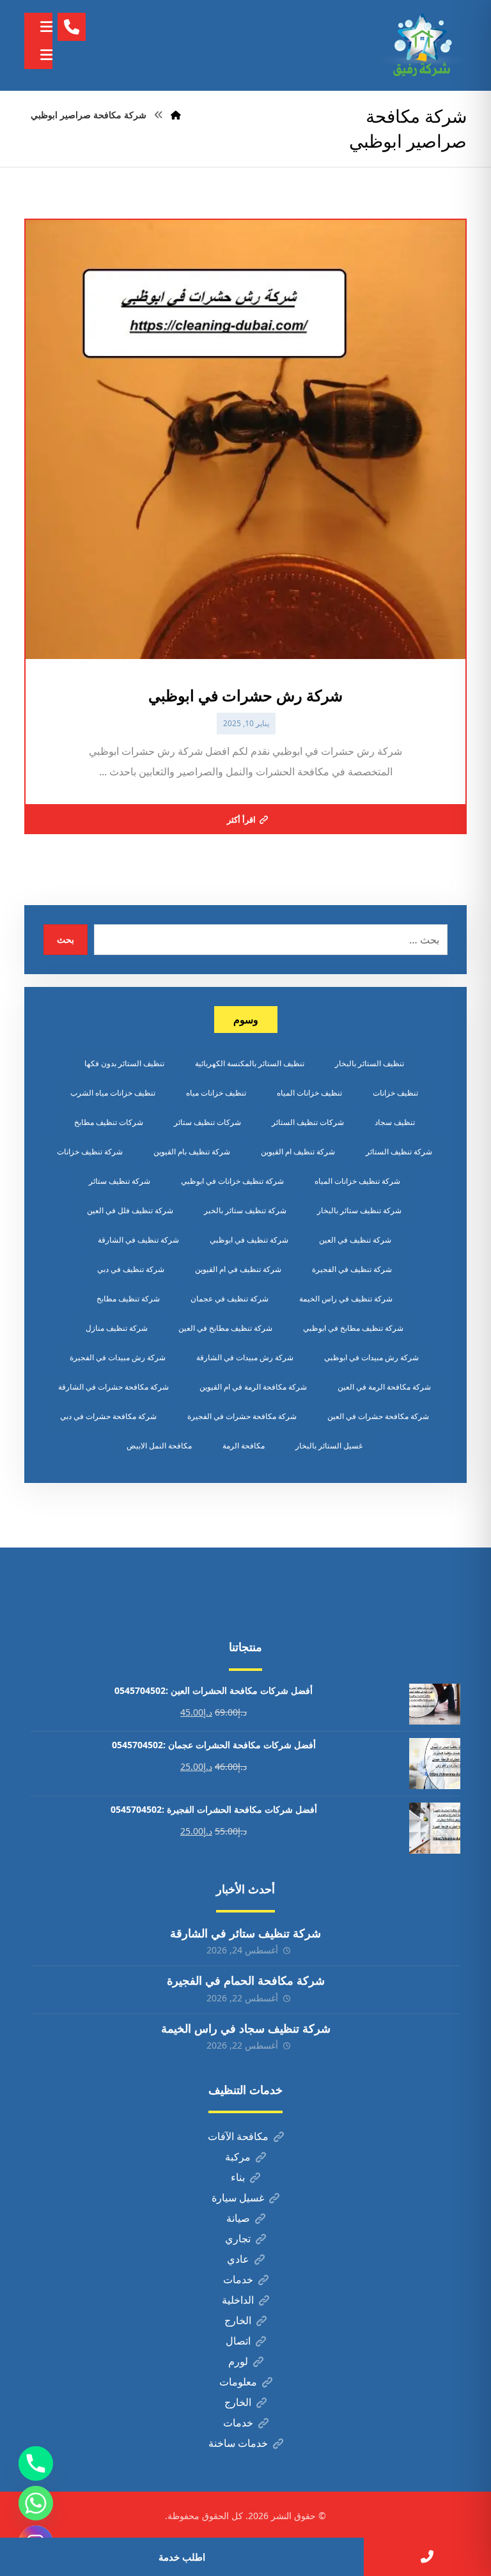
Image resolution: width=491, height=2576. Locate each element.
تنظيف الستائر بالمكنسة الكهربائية (250, 1063)
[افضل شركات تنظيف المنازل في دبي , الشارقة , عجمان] (422, 45)
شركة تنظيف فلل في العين (130, 1210)
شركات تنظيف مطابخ (109, 1122)
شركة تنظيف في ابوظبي (249, 1240)
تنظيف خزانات (395, 1093)
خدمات (238, 2279)
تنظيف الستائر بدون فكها (124, 1063)
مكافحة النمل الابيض (159, 1446)
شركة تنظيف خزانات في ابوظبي (232, 1181)
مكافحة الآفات (238, 2136)
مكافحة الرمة (244, 1446)
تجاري (238, 2238)
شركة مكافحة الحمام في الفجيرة (246, 1980)
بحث (66, 939)
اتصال (238, 2341)
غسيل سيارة (238, 2198)
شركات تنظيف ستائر (207, 1122)
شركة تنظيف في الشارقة (138, 1240)
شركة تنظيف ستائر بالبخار (359, 1210)
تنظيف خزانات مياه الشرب (113, 1093)
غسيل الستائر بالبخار (329, 1446)
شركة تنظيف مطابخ (128, 1299)
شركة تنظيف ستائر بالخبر (245, 1210)
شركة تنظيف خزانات (90, 1152)
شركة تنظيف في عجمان (230, 1299)
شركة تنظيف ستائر (120, 1181)
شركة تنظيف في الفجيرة (352, 1269)
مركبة (238, 2157)
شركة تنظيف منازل (117, 1328)
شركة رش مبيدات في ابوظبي (371, 1357)
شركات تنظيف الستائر (308, 1122)
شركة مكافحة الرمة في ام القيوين (253, 1387)
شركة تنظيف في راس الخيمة (346, 1299)
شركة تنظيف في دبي (131, 1269)
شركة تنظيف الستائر (399, 1152)
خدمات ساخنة (238, 2443)
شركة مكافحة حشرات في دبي (108, 1416)
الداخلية (238, 2300)
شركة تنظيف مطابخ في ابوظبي (353, 1328)
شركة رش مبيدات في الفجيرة (118, 1357)
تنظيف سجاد (395, 1122)
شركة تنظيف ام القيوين (298, 1152)
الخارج (238, 2320)
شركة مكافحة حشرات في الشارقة (113, 1387)
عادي (238, 2259)
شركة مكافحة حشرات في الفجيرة (242, 1416)
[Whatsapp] (36, 2503)
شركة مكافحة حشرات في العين (378, 1416)
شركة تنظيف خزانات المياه (357, 1181)
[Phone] (36, 2463)
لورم (238, 2361)
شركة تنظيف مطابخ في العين (225, 1328)
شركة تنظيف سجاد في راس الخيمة (246, 2028)
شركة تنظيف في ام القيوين (238, 1269)
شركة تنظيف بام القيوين (192, 1152)
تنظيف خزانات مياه (216, 1093)
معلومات (238, 2382)
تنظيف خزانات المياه (309, 1093)
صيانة (238, 2218)
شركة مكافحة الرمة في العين (384, 1387)
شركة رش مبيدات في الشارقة (245, 1357)
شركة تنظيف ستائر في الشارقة (245, 1933)
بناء (238, 2177)
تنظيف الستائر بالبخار (370, 1063)
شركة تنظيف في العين (355, 1240)
